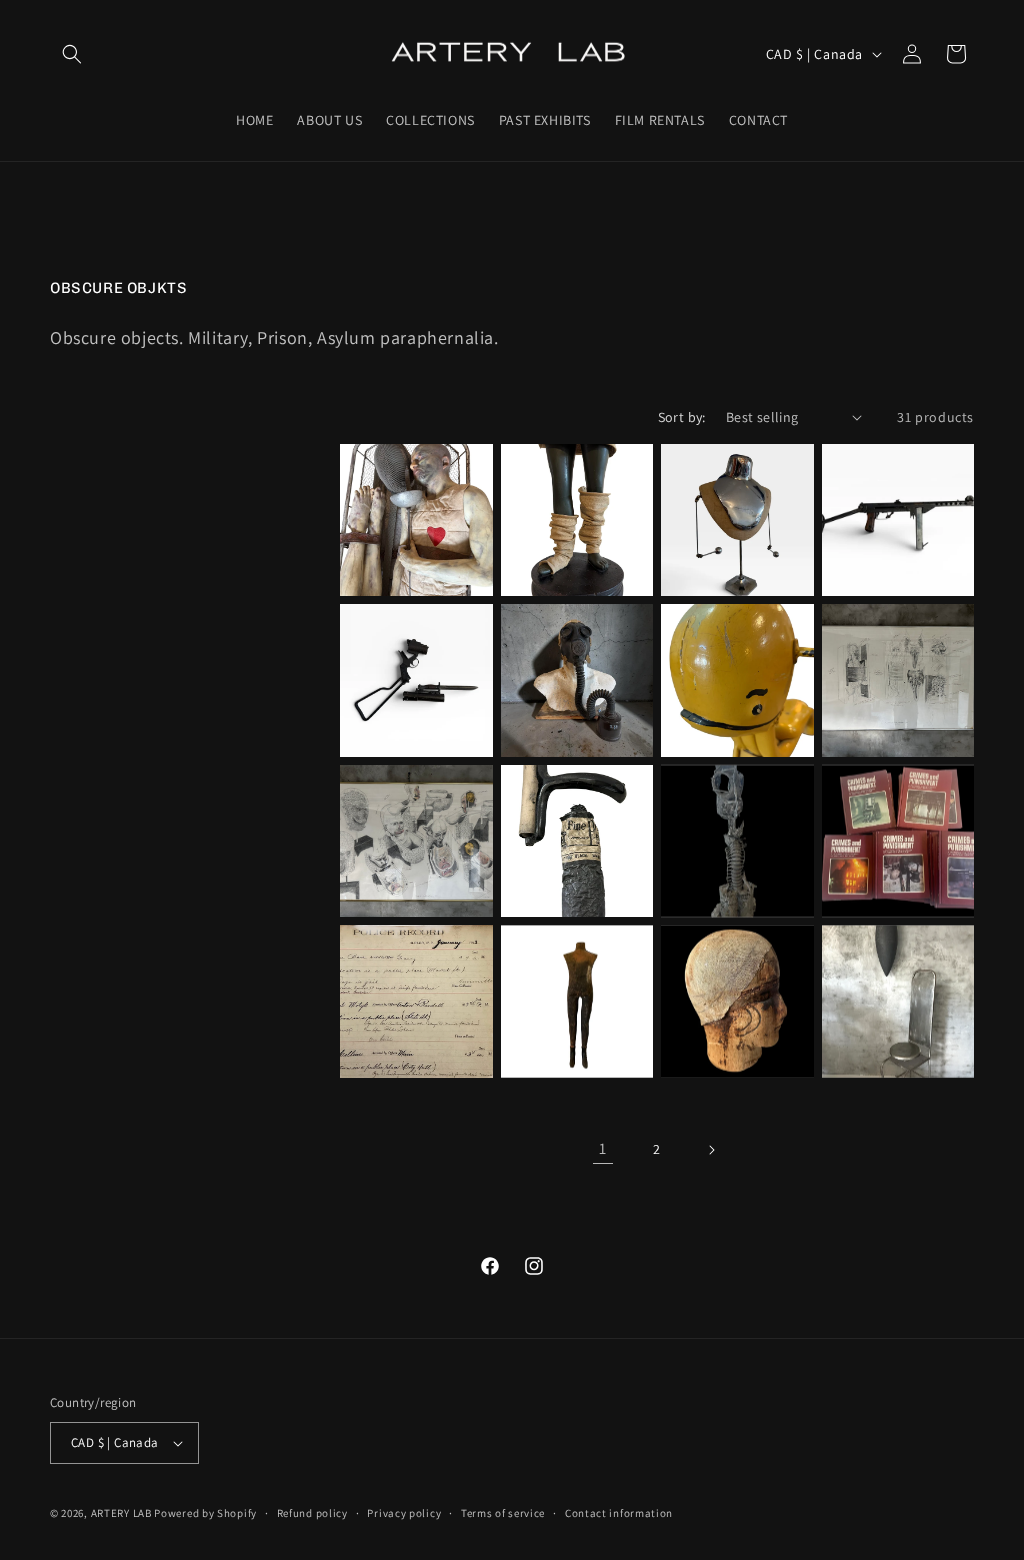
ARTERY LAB (121, 1513)
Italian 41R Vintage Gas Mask (576, 712)
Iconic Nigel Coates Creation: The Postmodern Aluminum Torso (736, 535)
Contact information (619, 1513)
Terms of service (503, 1513)
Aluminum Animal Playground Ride (729, 712)
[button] (72, 54)
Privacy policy (404, 1513)
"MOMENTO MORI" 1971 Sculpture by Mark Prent (732, 864)
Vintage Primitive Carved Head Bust (731, 1033)
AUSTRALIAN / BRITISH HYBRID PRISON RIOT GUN (410, 703)
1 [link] (603, 1148)
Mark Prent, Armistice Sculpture (390, 543)
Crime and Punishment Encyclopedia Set (890, 864)
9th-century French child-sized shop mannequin (576, 1024)
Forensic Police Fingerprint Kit (562, 872)
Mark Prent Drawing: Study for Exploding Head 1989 (414, 856)
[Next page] (711, 1150)
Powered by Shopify (205, 1513)
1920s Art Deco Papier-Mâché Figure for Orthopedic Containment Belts (573, 526)
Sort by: (682, 417)
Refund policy (312, 1513)
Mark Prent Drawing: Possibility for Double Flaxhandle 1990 (893, 686)
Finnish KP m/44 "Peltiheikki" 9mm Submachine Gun (890, 543)
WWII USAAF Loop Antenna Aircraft (893, 1033)
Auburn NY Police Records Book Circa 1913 (408, 1024)
